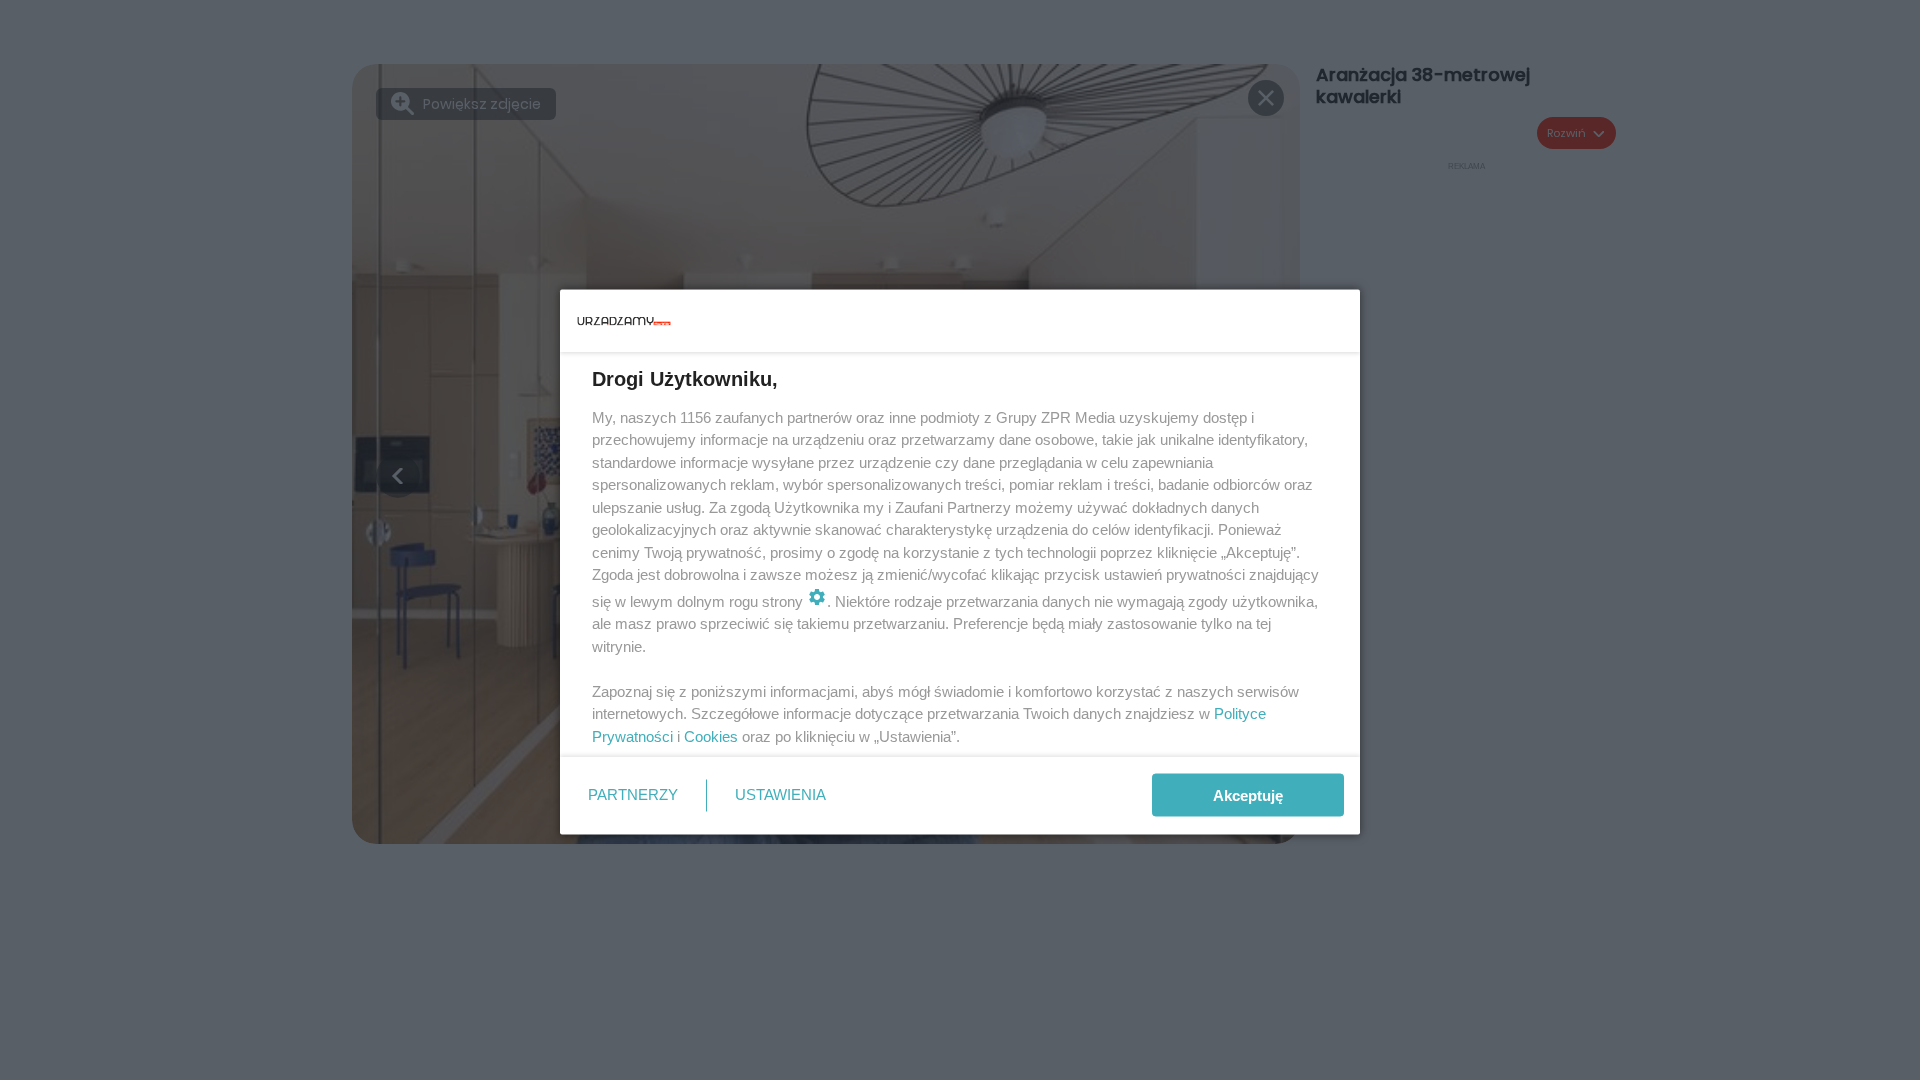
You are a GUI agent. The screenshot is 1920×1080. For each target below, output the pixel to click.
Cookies (711, 735)
